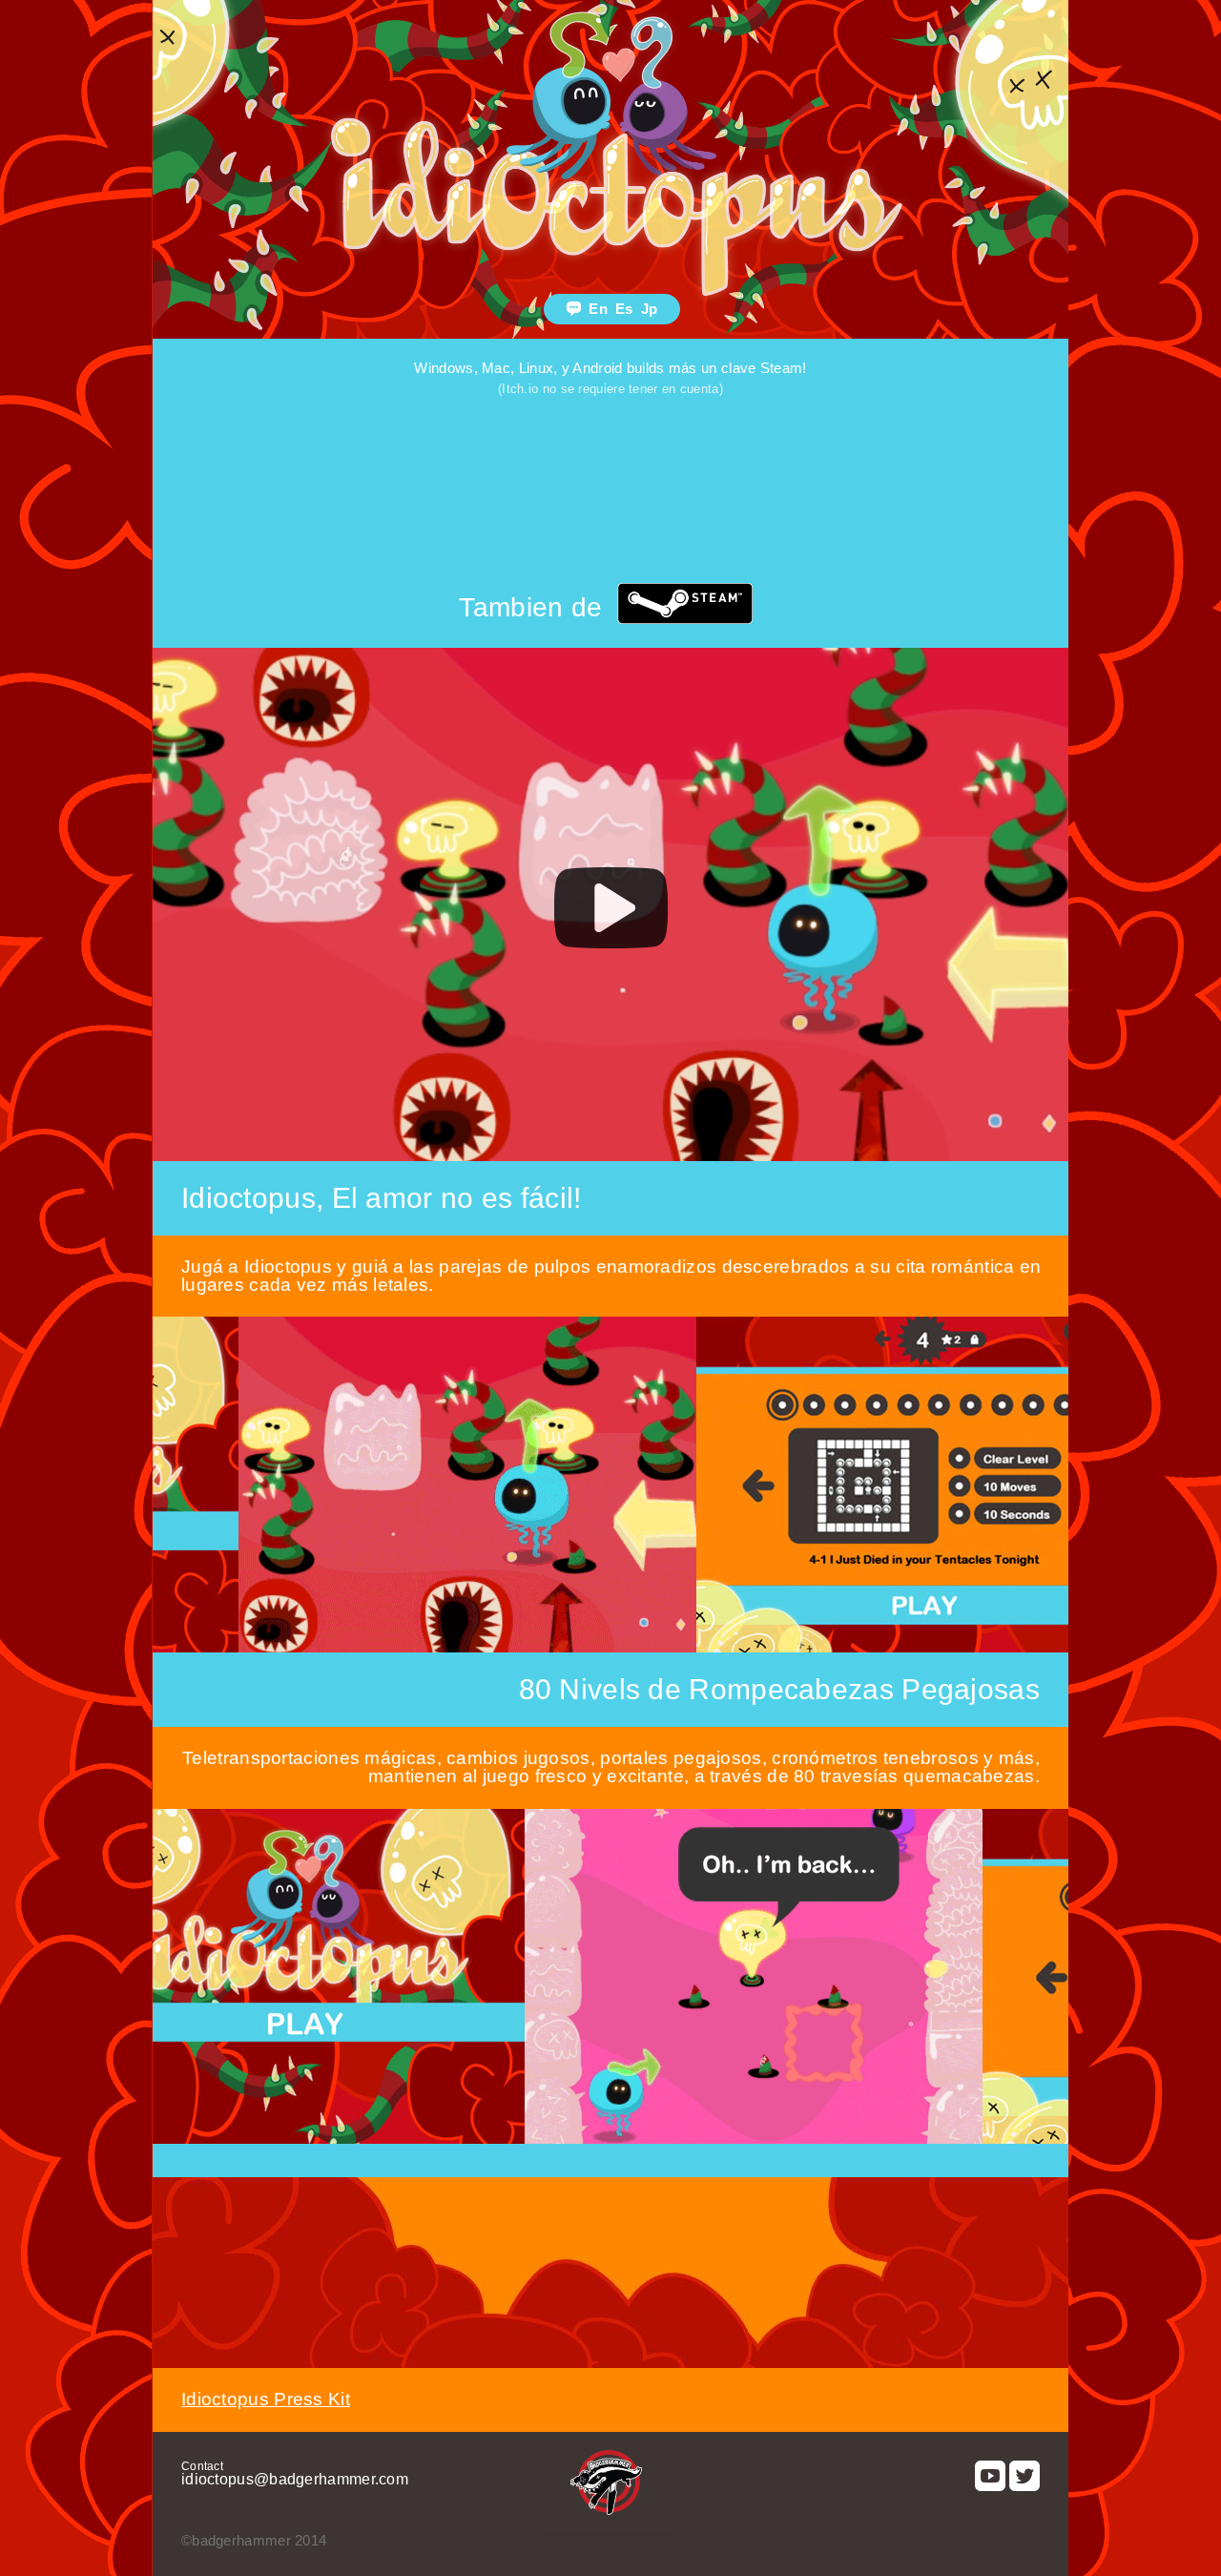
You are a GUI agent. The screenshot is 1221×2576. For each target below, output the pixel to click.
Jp (650, 309)
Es (624, 309)
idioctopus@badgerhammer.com (295, 2479)
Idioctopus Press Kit (266, 2399)
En (598, 309)
